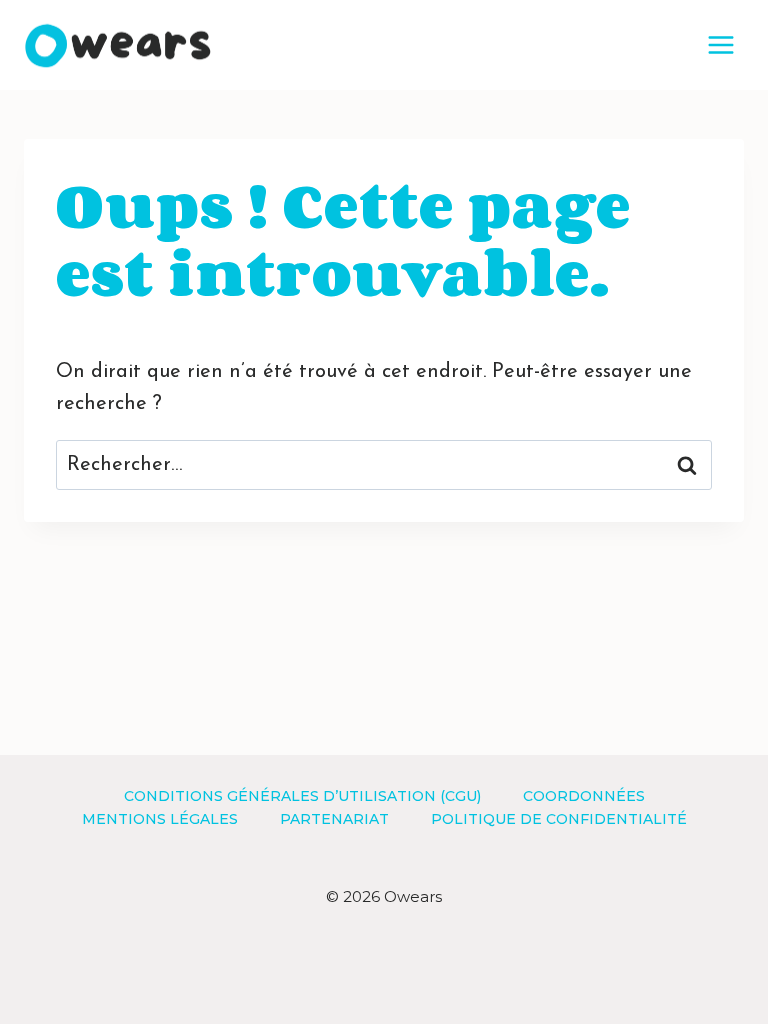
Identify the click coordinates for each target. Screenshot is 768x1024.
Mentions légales (160, 819)
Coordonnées (584, 796)
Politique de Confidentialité (559, 819)
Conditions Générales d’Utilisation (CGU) (302, 796)
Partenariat (334, 819)
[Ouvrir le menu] (720, 44)
